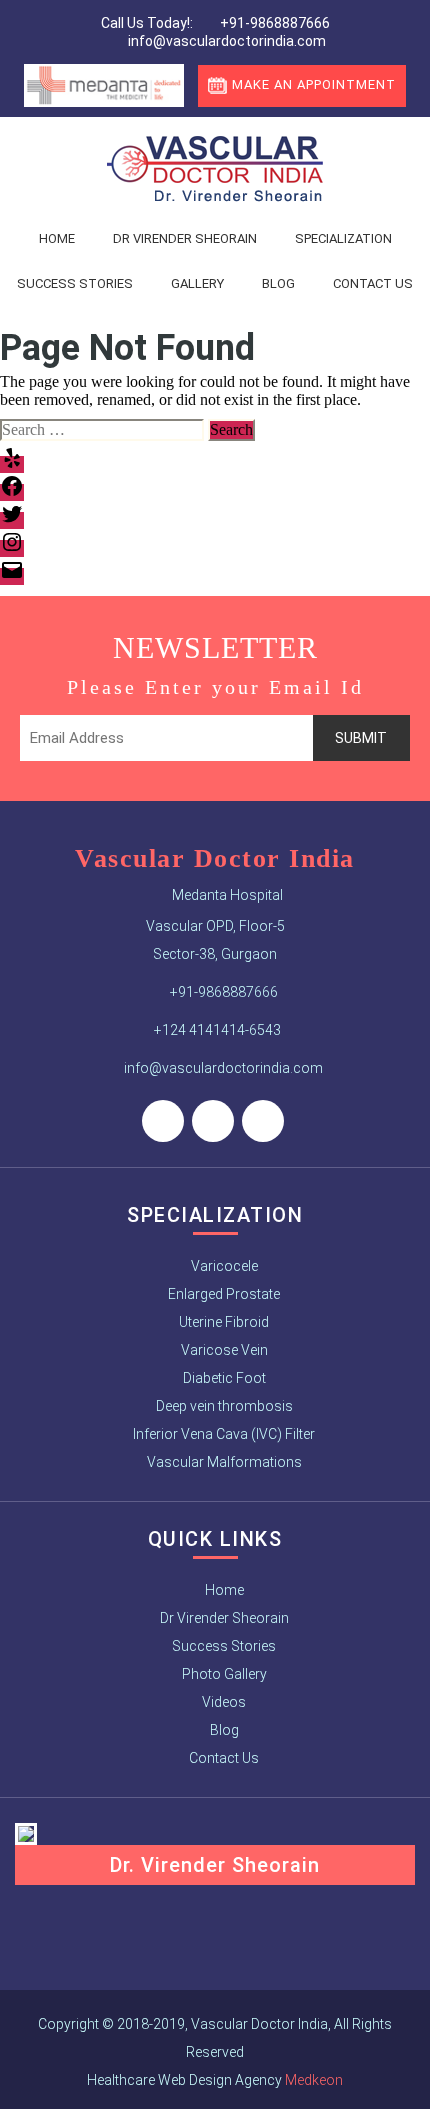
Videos (224, 1702)
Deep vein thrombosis (224, 1406)
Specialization (343, 238)
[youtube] (263, 1121)
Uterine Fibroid (224, 1322)
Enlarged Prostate (224, 1294)
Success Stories (75, 283)
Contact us (373, 283)
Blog (278, 283)
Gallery (197, 283)
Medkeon (314, 2080)
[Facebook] (163, 1121)
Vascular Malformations (224, 1462)
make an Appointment (314, 84)
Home (57, 238)
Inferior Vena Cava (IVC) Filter (224, 1434)
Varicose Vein (224, 1350)
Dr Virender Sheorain (185, 238)
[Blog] (213, 1121)
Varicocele (224, 1266)
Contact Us (224, 1758)
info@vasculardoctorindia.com (225, 41)
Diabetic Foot (224, 1378)
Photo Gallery (224, 1674)
